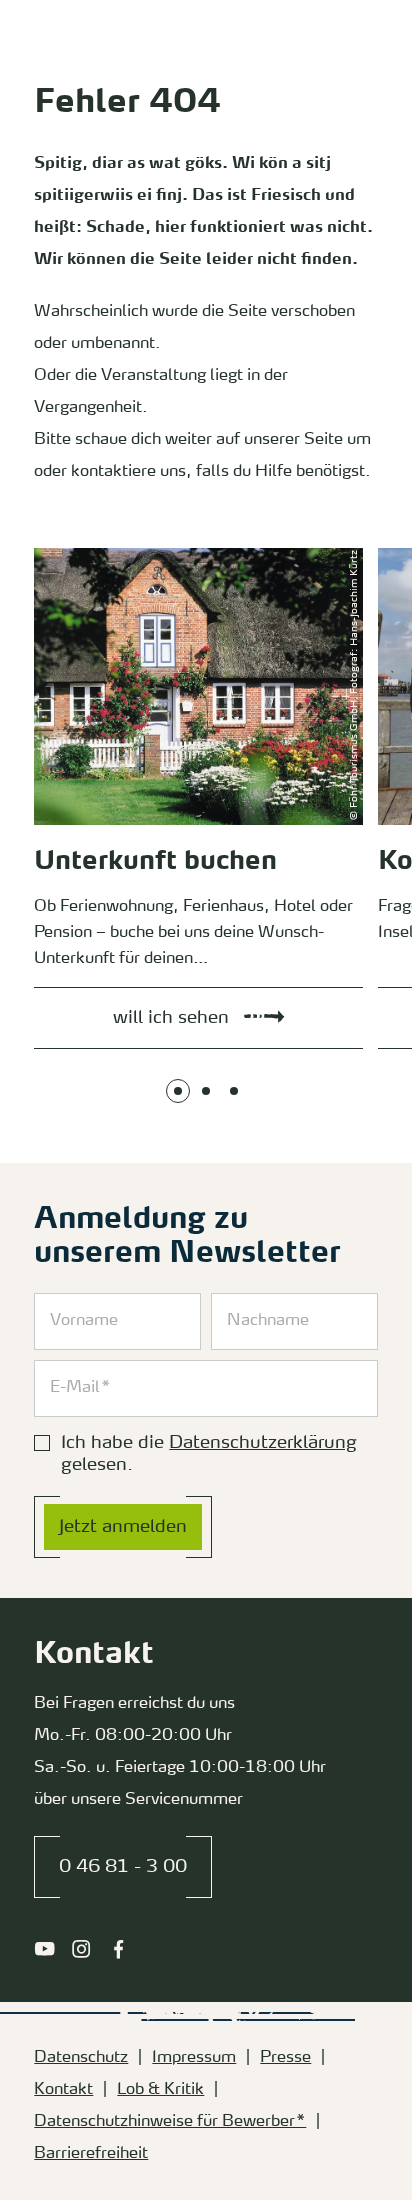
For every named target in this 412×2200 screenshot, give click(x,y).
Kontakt (63, 2090)
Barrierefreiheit (91, 2154)
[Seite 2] (206, 1091)
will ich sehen (54, 552)
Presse (285, 2058)
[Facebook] (118, 1949)
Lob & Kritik (160, 2090)
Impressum (194, 2058)
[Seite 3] (234, 1091)
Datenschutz (81, 2058)
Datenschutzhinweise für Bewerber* (170, 2122)
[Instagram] (81, 1949)
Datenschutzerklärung (263, 1443)
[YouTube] (44, 1949)
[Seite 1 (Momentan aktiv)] (178, 1091)
